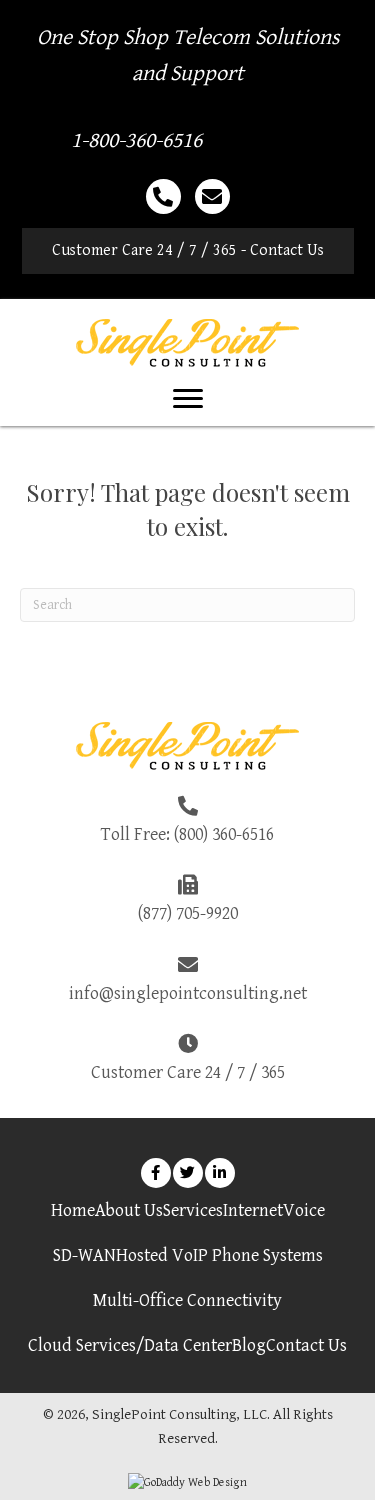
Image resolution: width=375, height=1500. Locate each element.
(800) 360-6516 (224, 834)
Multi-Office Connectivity (187, 1300)
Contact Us (306, 1345)
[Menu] (188, 399)
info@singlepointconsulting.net (188, 993)
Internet (253, 1210)
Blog (249, 1345)
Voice (304, 1210)
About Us (129, 1210)
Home (73, 1210)
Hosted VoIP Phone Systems (219, 1255)
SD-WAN (84, 1255)
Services (193, 1210)
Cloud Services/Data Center (130, 1345)
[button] (188, 251)
